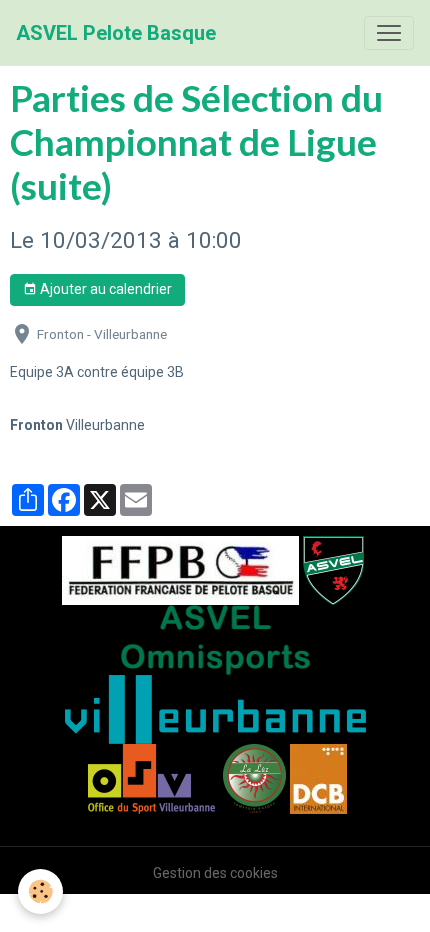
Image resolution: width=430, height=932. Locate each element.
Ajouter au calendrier (104, 289)
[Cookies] (40, 891)
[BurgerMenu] (389, 33)
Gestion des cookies (215, 873)
